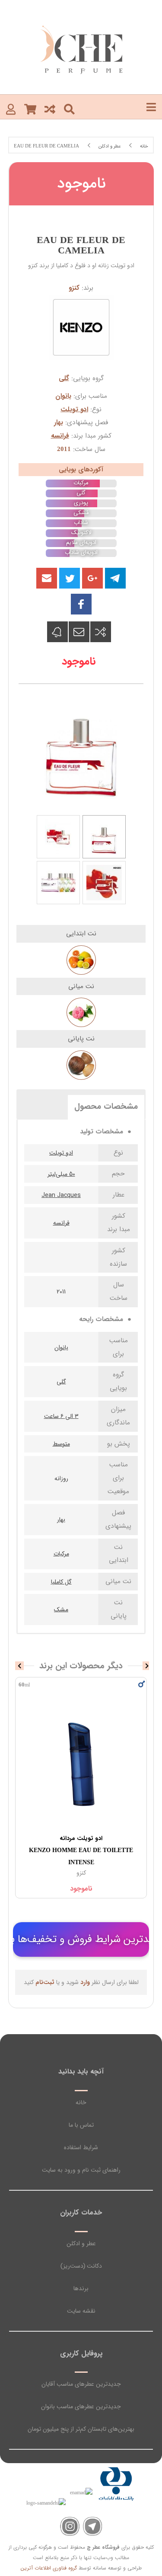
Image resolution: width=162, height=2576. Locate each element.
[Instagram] (70, 2526)
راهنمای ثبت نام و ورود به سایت (81, 2170)
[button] (47, 578)
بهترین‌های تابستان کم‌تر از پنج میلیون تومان (81, 2429)
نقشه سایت (81, 2311)
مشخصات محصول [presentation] (106, 1107)
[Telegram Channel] (93, 2526)
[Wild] (81, 1765)
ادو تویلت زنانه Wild (81, 1844)
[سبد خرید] (30, 109)
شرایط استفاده (81, 2147)
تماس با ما (81, 2125)
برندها (81, 2288)
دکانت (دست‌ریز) (81, 2266)
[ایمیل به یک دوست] (79, 632)
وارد (85, 1982)
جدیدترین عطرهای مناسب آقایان (81, 2384)
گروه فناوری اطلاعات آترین (49, 2568)
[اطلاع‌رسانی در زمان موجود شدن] (57, 632)
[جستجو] (69, 109)
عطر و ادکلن (81, 2243)
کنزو (74, 288)
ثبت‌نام (45, 1982)
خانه (81, 2102)
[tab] (106, 1106)
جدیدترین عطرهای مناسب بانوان (81, 2406)
